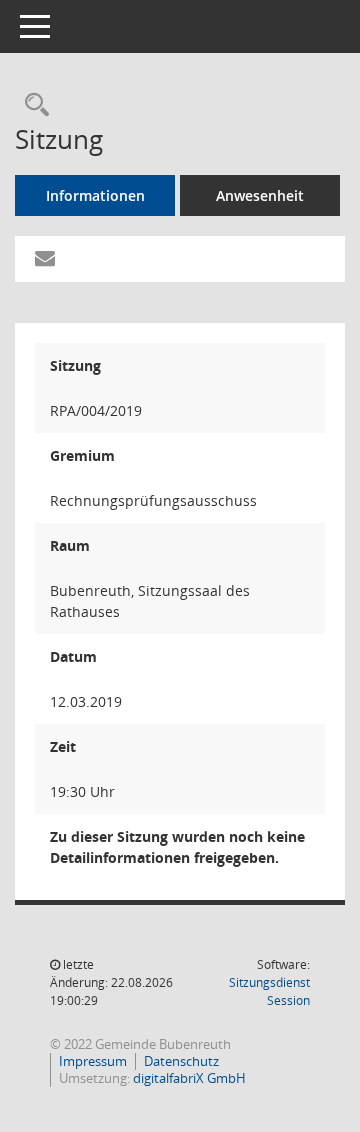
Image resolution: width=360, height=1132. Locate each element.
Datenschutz (181, 1061)
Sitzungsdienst (269, 991)
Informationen (95, 195)
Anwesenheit (260, 195)
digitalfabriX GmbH (189, 1078)
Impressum (93, 1061)
